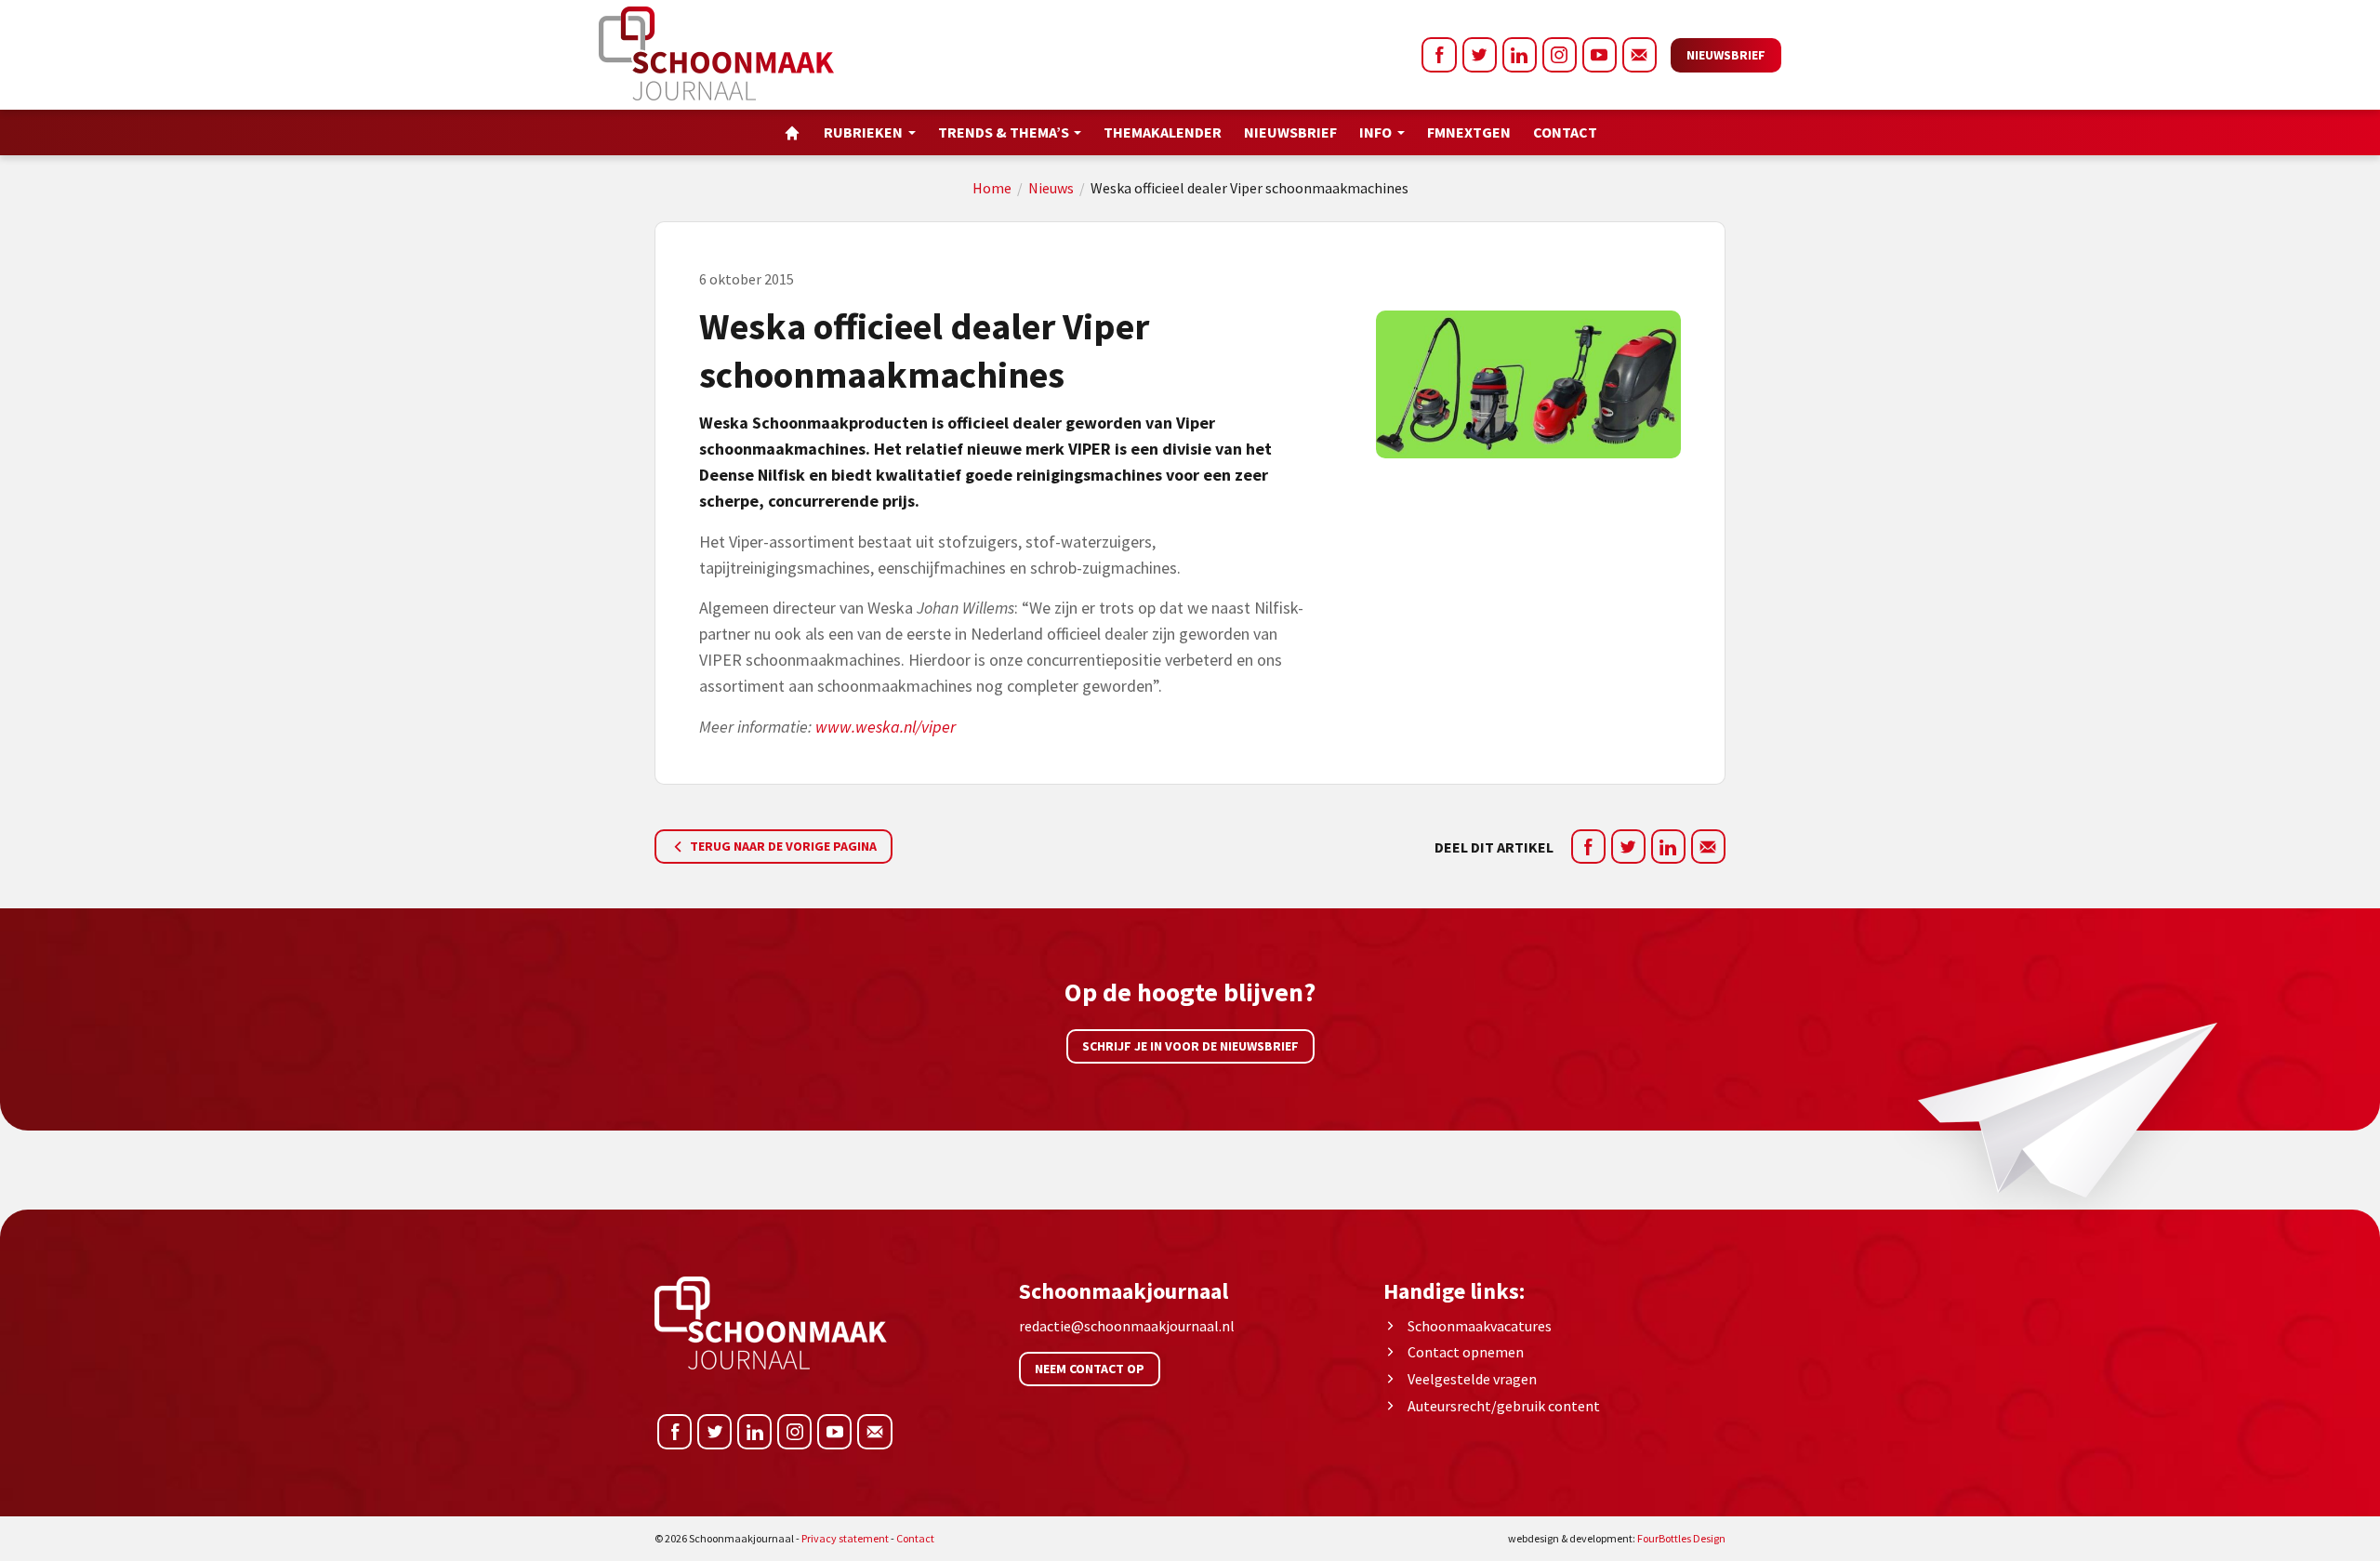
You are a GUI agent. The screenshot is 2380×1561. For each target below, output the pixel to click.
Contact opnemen (1466, 1352)
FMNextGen (1469, 132)
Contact (1565, 132)
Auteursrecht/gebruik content (1504, 1406)
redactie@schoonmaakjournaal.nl (1127, 1326)
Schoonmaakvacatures (1480, 1326)
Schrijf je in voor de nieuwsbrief (1190, 1046)
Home (992, 188)
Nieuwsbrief (1726, 55)
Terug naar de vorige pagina (782, 846)
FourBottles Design (1617, 1538)
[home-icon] (792, 132)
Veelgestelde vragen (1472, 1379)
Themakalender (1163, 132)
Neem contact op (1090, 1369)
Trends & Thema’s (1004, 132)
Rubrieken (863, 132)
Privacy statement (845, 1538)
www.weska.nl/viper (886, 727)
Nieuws (1051, 188)
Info (1375, 132)
